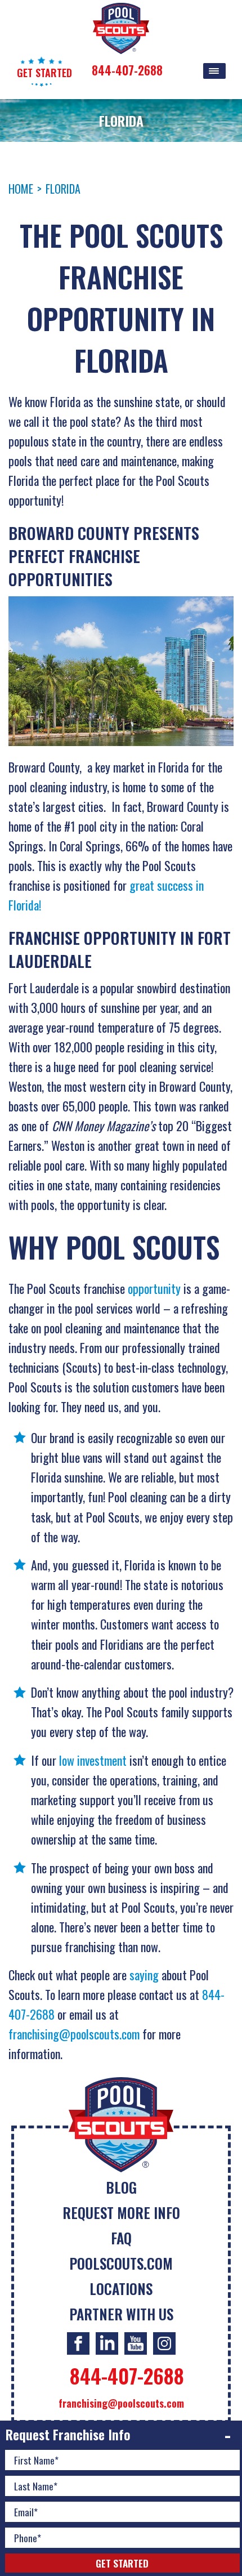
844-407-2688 (127, 70)
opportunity (154, 1288)
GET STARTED (44, 73)
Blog (121, 2187)
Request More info (121, 2213)
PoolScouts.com (121, 2263)
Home (21, 189)
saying (144, 1975)
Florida (63, 189)
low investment (93, 1760)
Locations (121, 2289)
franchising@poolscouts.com (74, 2034)
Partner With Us (121, 2314)
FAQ (121, 2238)
